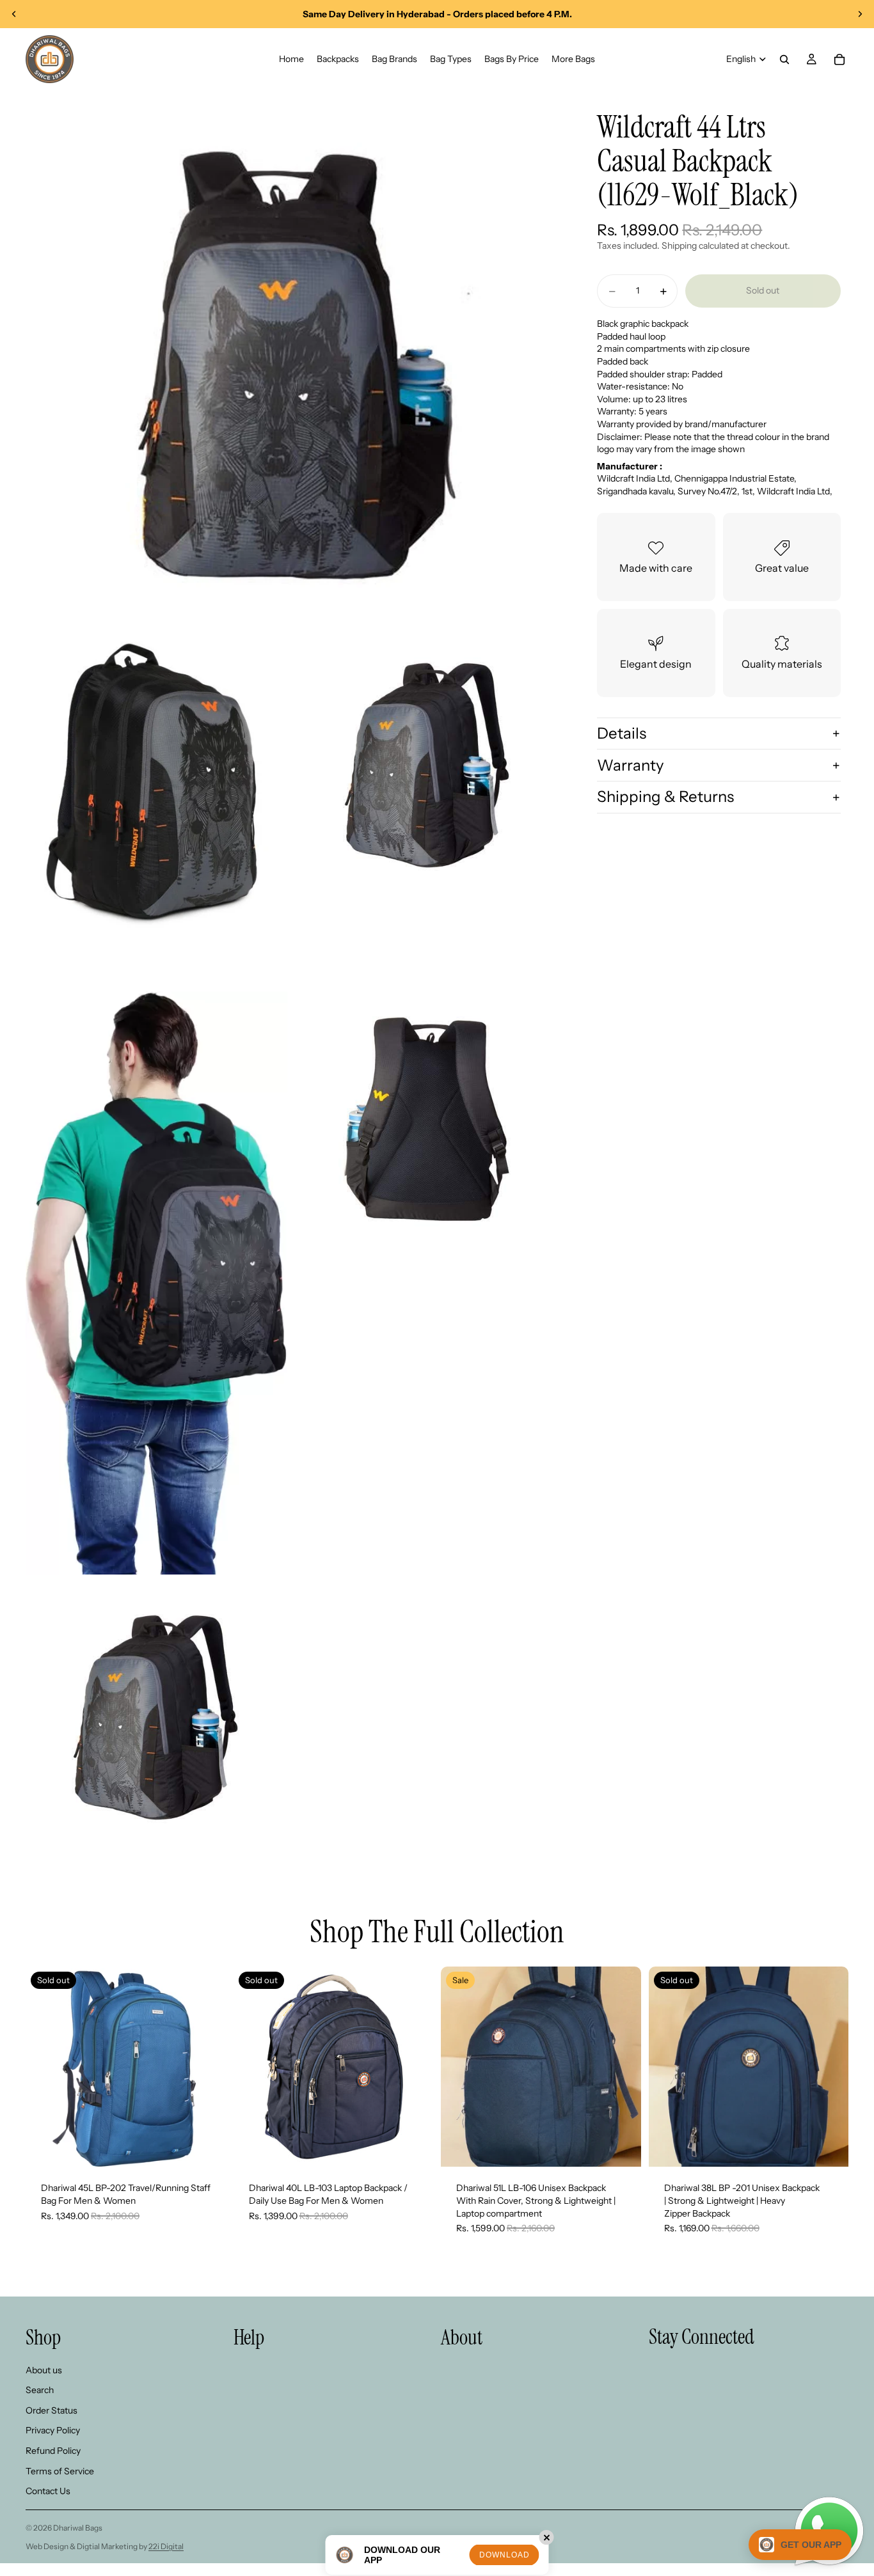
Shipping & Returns (665, 797)
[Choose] (621, 2148)
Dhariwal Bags (78, 2528)
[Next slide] (860, 14)
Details (622, 733)
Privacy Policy (53, 2430)
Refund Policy (53, 2451)
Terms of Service (60, 2471)
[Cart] (839, 59)
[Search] (784, 59)
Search (40, 2390)
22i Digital (166, 2546)
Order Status (52, 2410)
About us (44, 2370)
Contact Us (48, 2491)
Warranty (631, 765)
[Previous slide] (14, 14)
